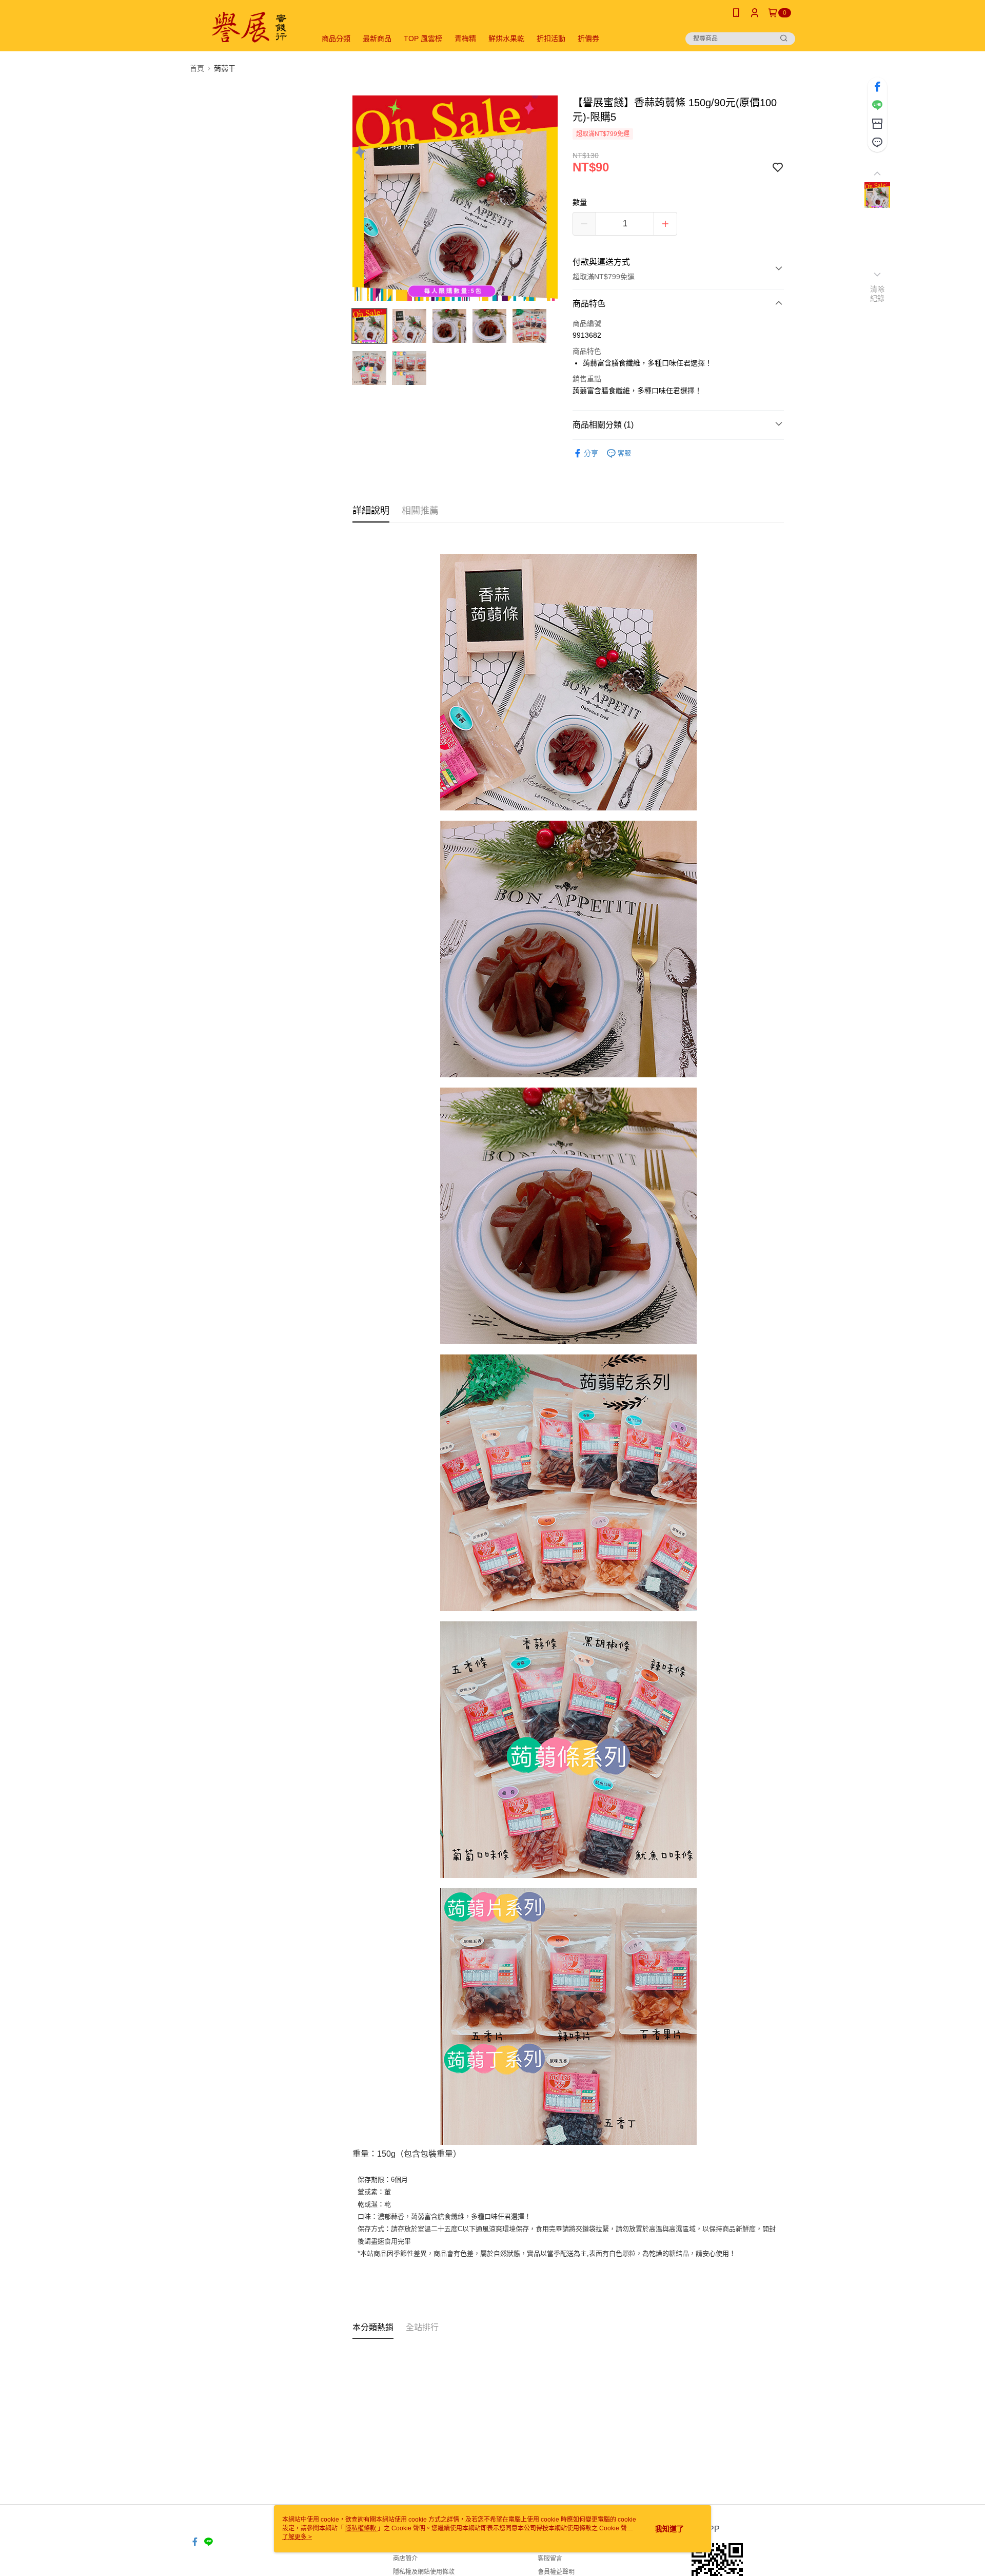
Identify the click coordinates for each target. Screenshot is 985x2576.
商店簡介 (405, 2559)
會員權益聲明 (556, 2572)
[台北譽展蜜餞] (247, 27)
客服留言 (550, 2559)
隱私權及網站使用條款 (424, 2572)
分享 (591, 453)
